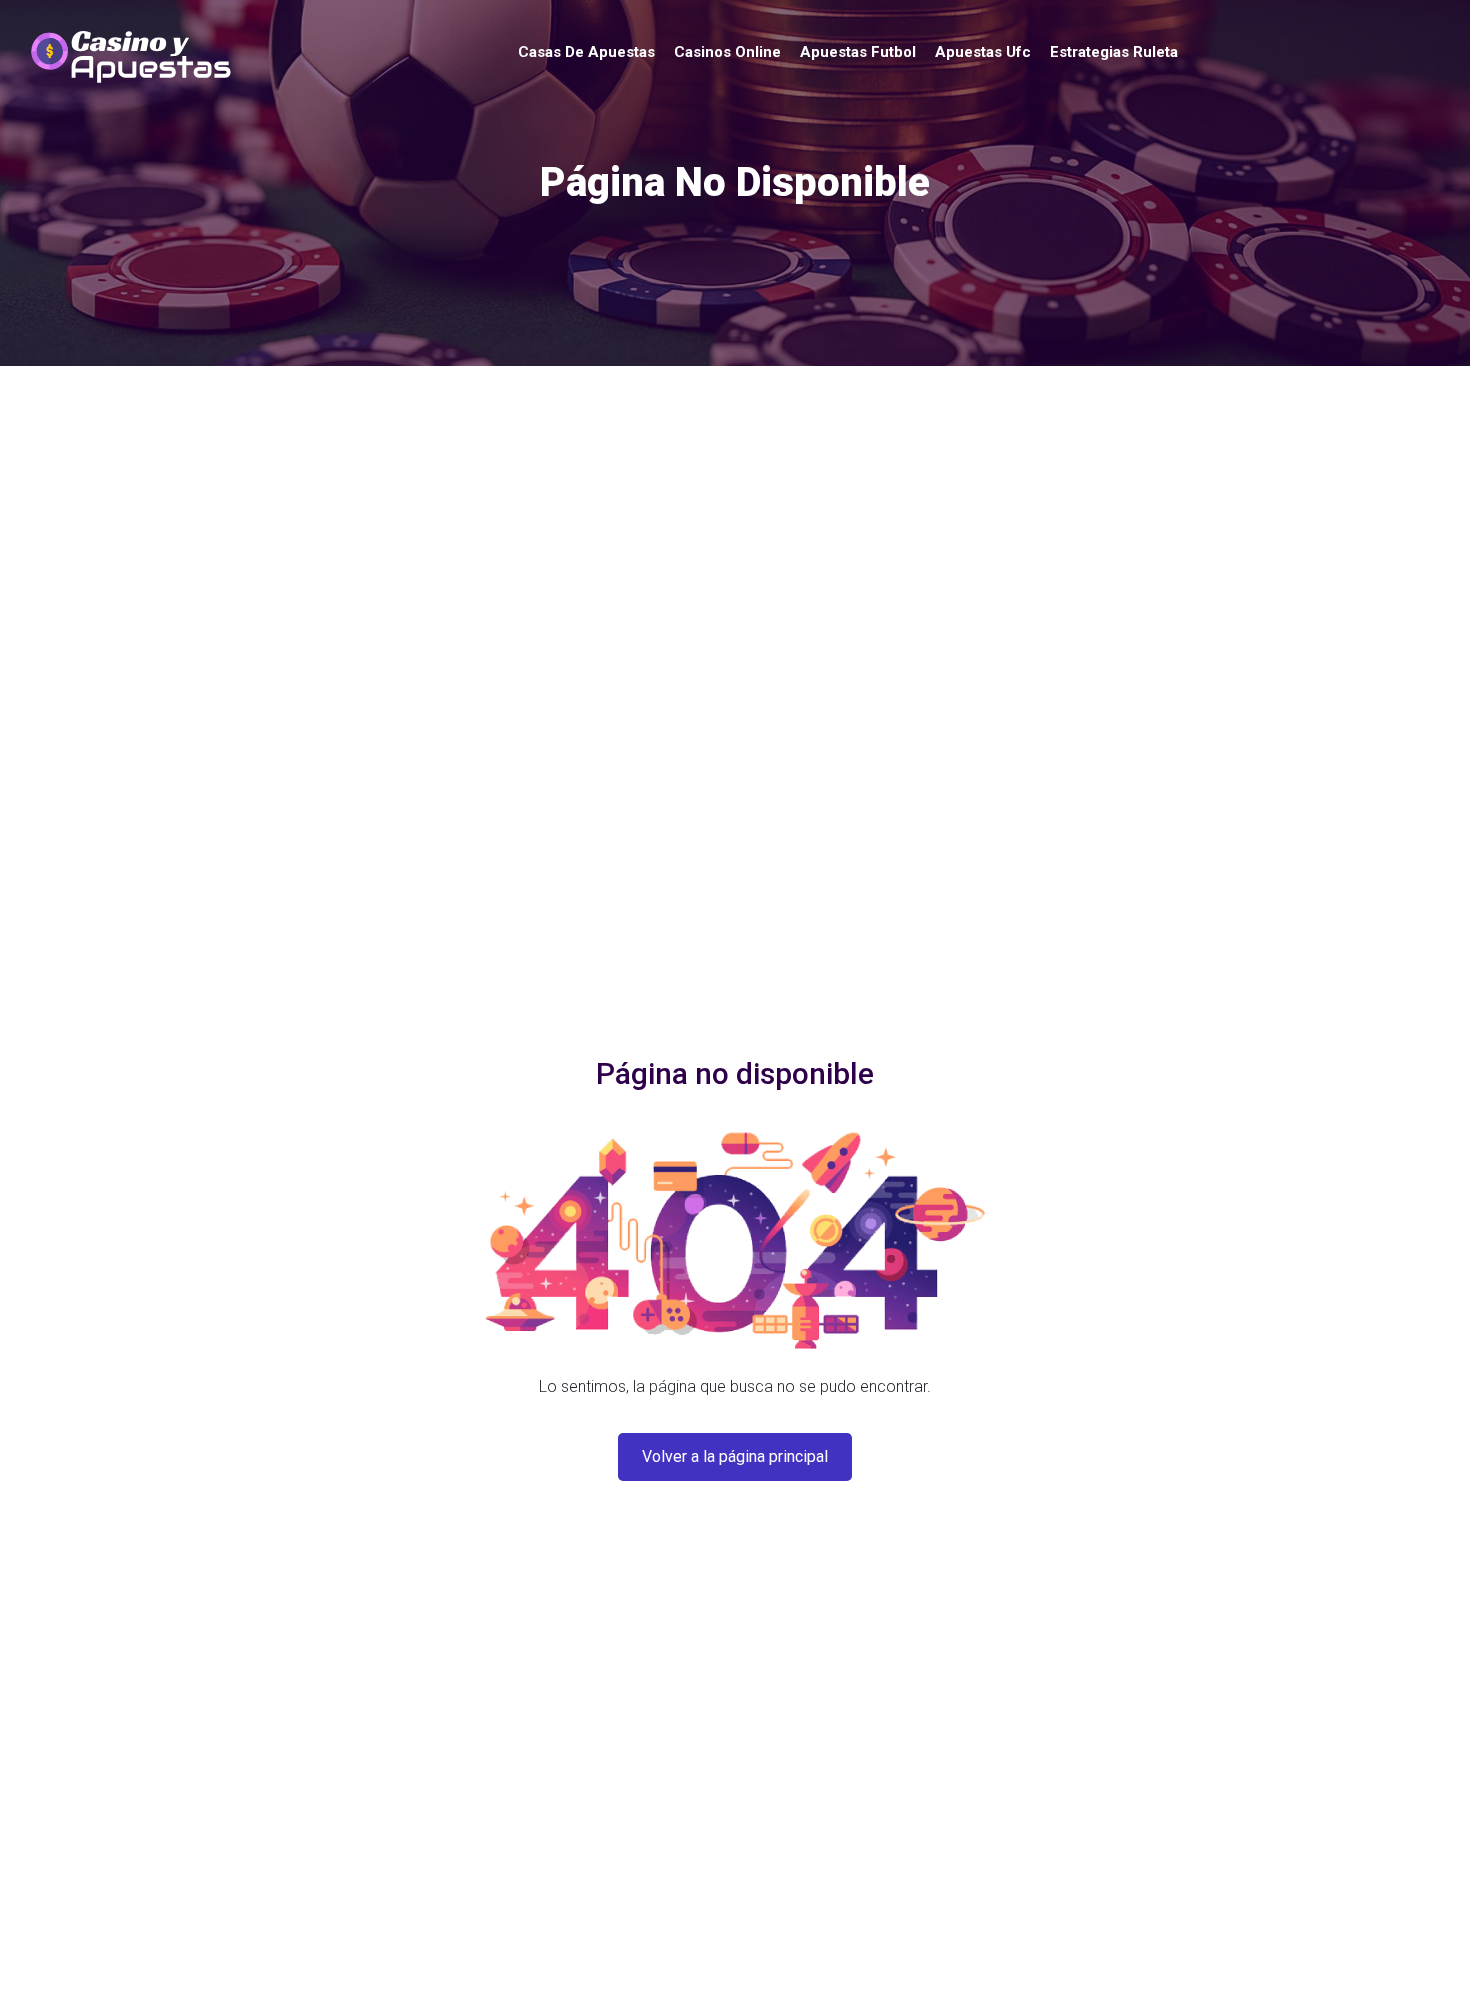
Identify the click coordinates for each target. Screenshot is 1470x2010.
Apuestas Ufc (983, 52)
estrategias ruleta (1114, 52)
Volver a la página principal (735, 1456)
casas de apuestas (586, 52)
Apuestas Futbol (858, 52)
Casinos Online (727, 52)
